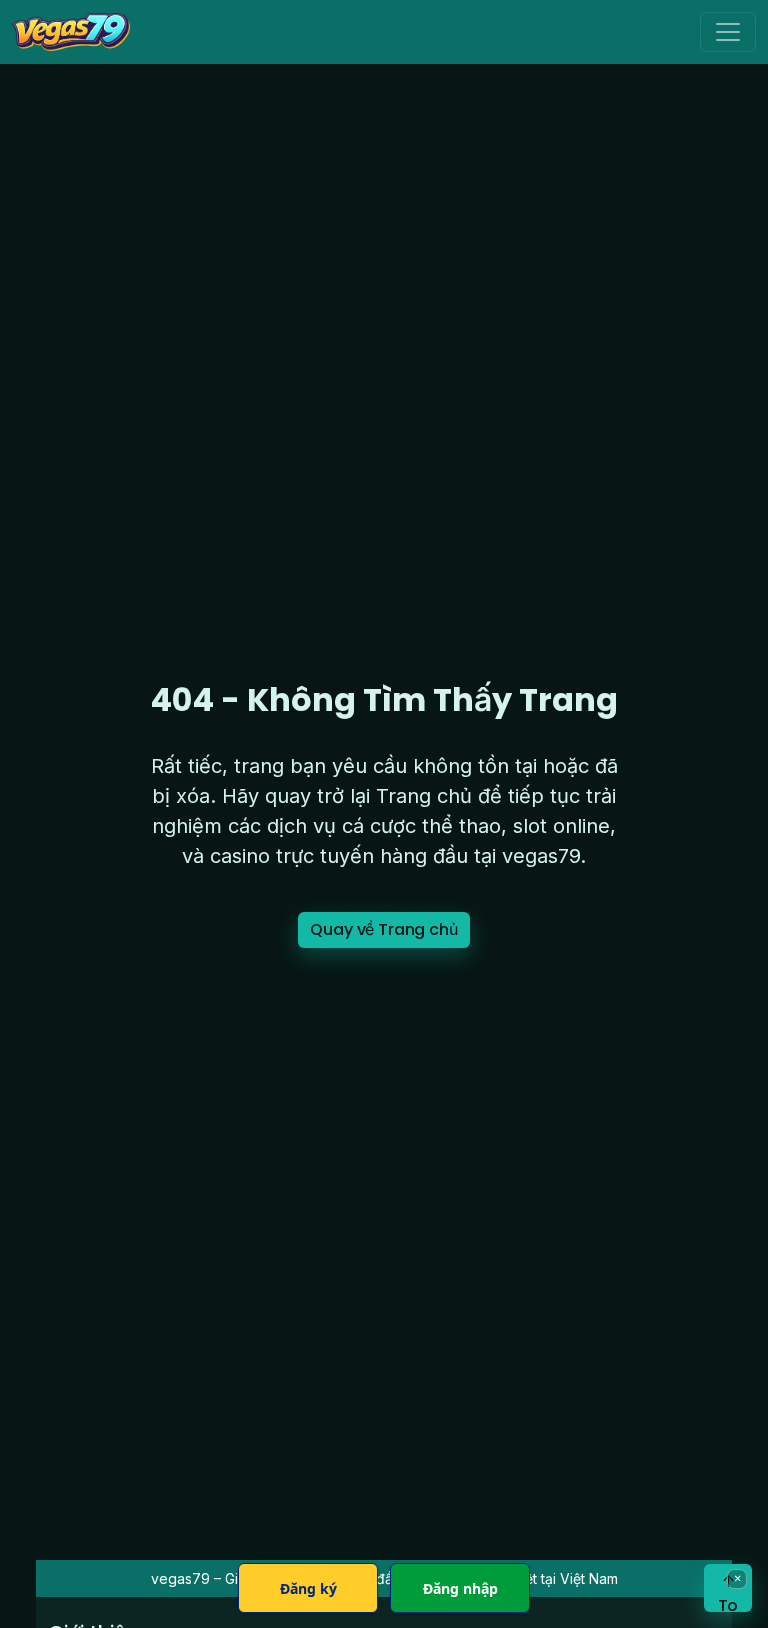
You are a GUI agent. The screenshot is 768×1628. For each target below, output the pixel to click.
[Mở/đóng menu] (728, 32)
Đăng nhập (460, 1588)
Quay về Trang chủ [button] (383, 929)
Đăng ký (308, 1588)
